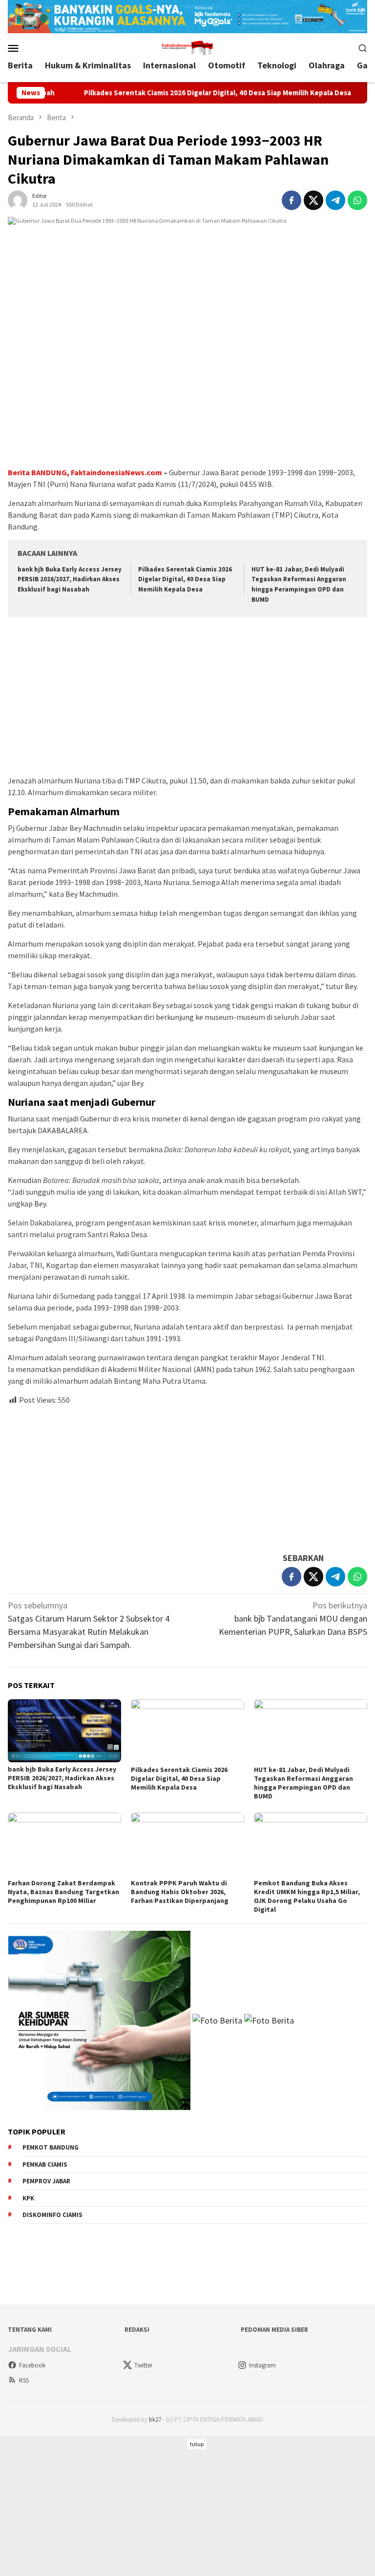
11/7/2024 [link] (197, 484)
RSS (24, 2380)
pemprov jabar (46, 2181)
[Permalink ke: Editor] (18, 199)
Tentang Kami (30, 2330)
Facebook (32, 2365)
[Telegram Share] (335, 200)
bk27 (155, 2419)
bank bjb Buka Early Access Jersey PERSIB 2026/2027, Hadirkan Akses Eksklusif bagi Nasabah (70, 580)
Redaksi (137, 2330)
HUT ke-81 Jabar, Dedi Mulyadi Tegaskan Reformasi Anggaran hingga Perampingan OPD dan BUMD (303, 1783)
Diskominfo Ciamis (52, 2215)
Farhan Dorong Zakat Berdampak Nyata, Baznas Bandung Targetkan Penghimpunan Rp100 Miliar (63, 1892)
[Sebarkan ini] (292, 200)
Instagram (262, 2365)
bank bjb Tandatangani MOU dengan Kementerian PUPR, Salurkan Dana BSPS (293, 1618)
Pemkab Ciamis (45, 2164)
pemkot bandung (51, 2147)
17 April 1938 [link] (164, 1296)
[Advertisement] (187, 697)
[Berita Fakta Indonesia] (187, 47)
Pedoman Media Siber (274, 2330)
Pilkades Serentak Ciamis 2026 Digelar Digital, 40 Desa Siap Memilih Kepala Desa (178, 93)
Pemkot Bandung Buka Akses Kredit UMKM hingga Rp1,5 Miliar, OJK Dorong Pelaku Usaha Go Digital (307, 1896)
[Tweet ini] (313, 200)
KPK (28, 2198)
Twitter (143, 2365)
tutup (197, 2444)
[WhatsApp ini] (357, 200)
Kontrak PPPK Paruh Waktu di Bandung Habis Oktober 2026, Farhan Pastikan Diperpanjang (180, 1892)
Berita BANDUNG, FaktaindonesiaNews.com (85, 472)
